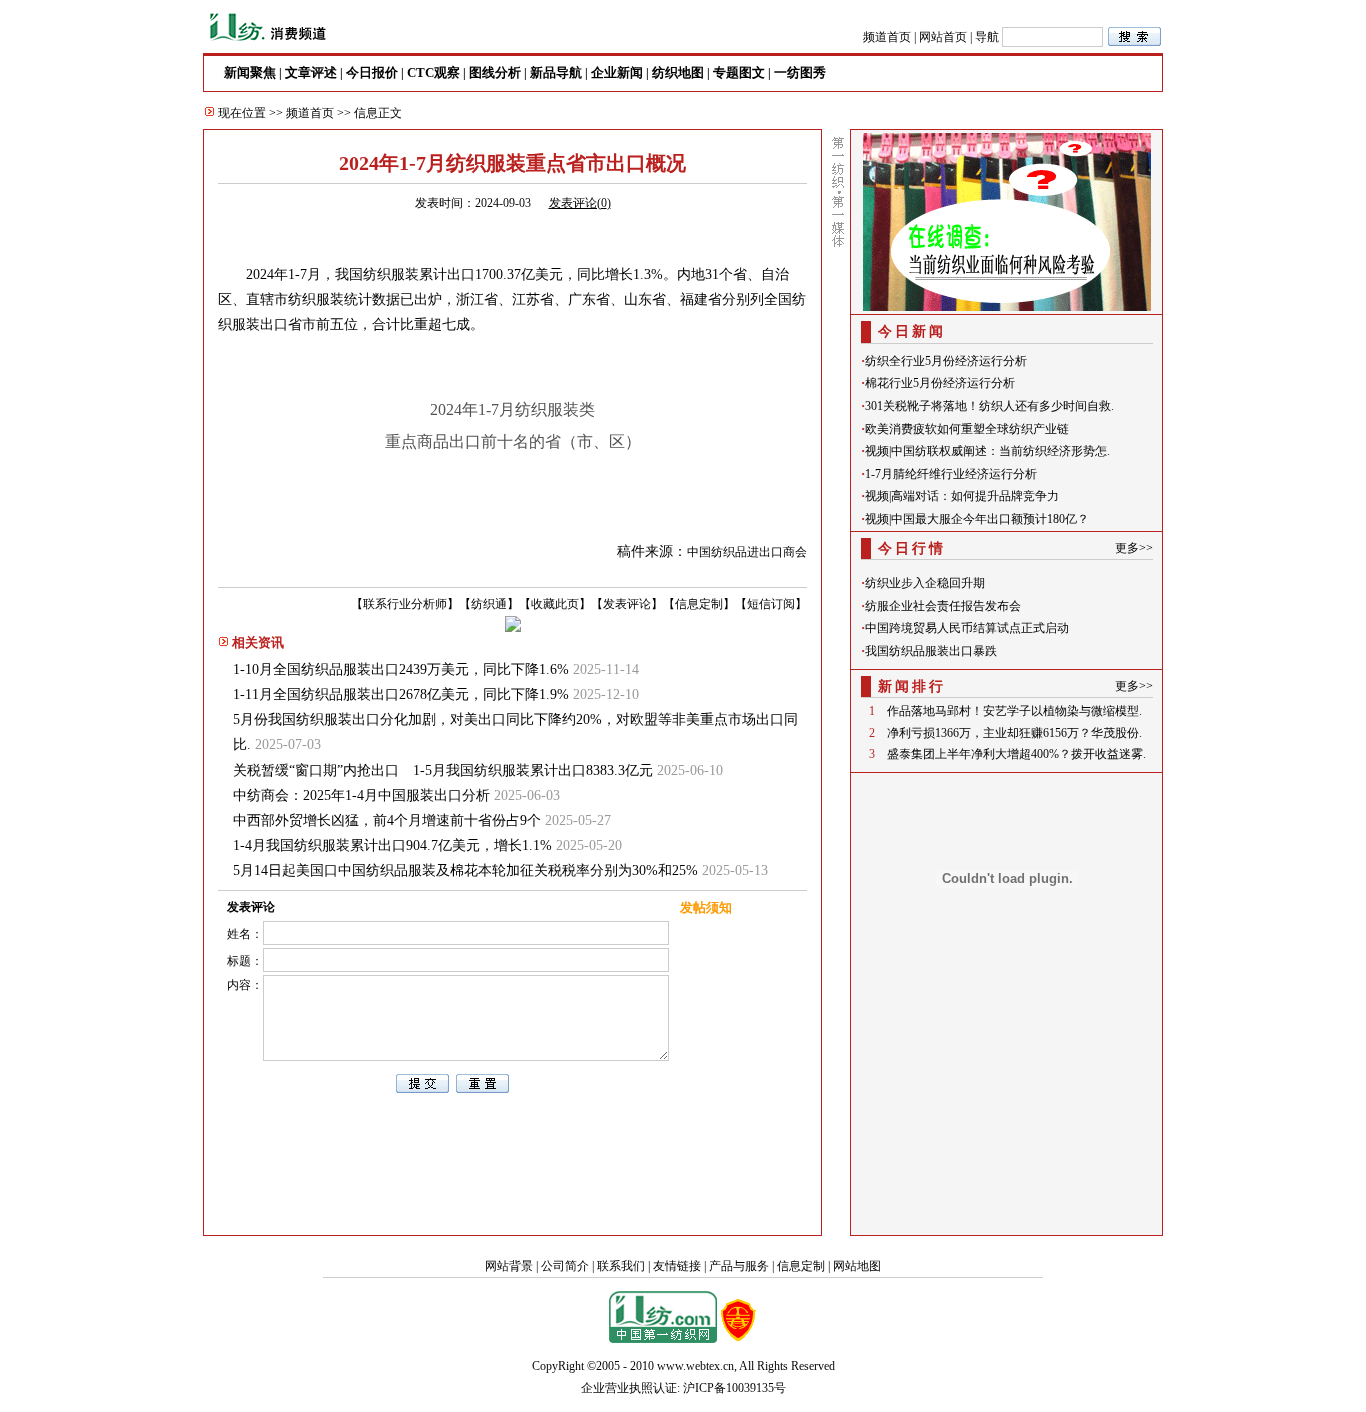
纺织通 (489, 604)
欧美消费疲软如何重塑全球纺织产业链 (967, 429)
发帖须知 (706, 907)
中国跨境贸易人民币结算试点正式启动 (967, 628)
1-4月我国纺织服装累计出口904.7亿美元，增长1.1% (392, 845)
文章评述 (311, 72)
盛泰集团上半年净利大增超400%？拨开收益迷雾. (1016, 754)
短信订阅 (771, 604)
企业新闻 (617, 72)
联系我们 (621, 1266)
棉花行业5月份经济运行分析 (940, 383)
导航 (987, 37)
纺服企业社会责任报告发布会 (943, 606)
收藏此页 (555, 604)
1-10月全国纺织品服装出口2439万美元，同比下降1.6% (401, 669)
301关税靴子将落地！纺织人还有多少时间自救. (989, 406)
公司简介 (565, 1266)
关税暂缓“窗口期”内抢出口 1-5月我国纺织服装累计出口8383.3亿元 (443, 770)
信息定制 (699, 604)
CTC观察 (433, 72)
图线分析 (495, 72)
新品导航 (556, 72)
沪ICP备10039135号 (734, 1388)
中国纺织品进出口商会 (747, 552)
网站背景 (509, 1266)
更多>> (1134, 548)
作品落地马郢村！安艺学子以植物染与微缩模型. (1014, 711)
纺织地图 (678, 72)
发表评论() (580, 203)
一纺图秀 (800, 72)
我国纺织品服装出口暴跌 (931, 651)
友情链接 (677, 1266)
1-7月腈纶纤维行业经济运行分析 (951, 474)
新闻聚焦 (250, 72)
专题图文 (739, 72)
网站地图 (857, 1266)
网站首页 (943, 37)
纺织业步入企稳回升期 (925, 583)
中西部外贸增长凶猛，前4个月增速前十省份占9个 (387, 820)
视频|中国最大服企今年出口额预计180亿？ (977, 519)
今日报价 (372, 72)
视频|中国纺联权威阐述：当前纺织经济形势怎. (987, 451)
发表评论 (627, 604)
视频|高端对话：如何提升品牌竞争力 (962, 496)
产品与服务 (739, 1266)
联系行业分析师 (405, 604)
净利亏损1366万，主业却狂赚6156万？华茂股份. (1014, 733)
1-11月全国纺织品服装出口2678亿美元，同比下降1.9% (401, 694)
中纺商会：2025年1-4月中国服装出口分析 (361, 795)
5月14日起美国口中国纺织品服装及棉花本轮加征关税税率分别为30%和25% (465, 870)
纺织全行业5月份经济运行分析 (946, 361)
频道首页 (887, 37)
